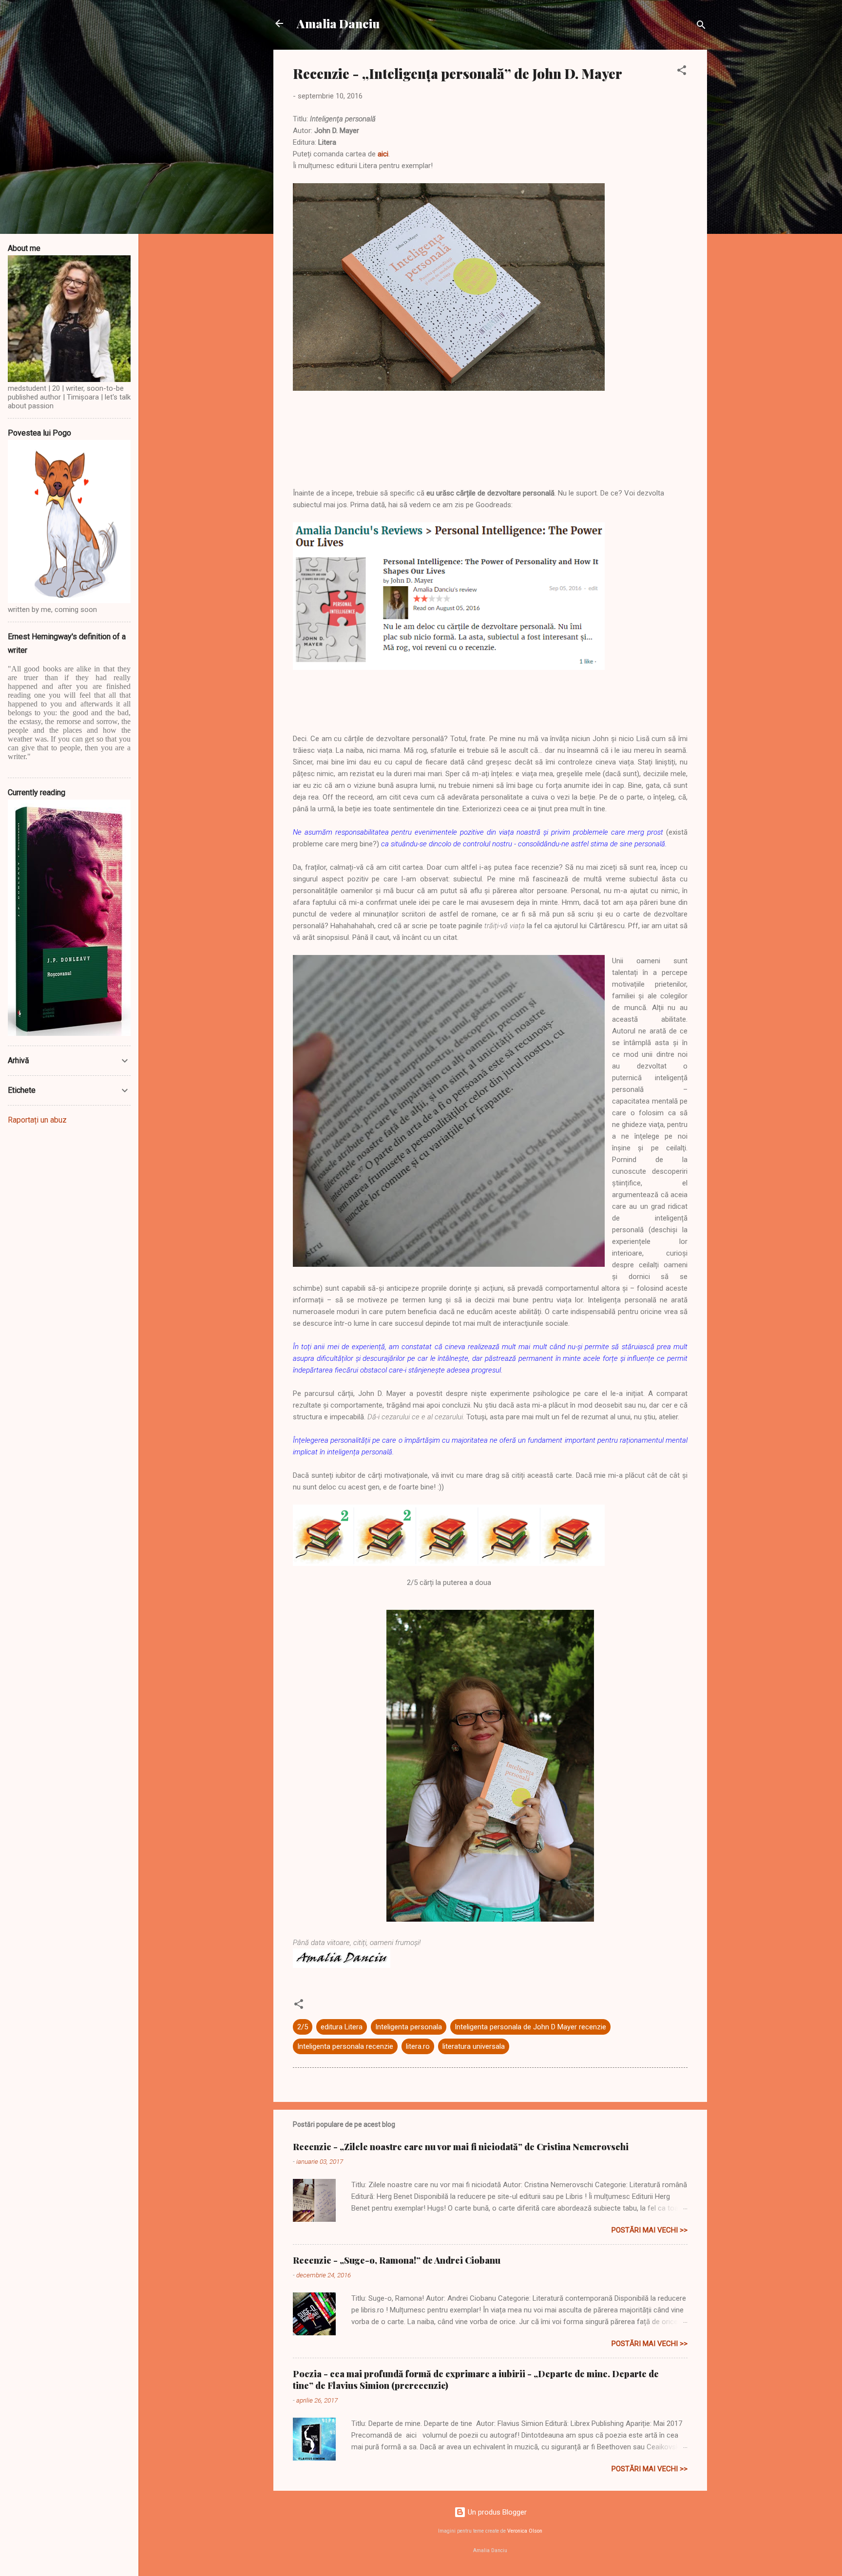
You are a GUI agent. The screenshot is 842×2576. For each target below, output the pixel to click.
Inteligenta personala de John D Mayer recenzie (530, 2027)
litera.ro (418, 2046)
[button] (682, 72)
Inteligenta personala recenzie (345, 2046)
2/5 (303, 2027)
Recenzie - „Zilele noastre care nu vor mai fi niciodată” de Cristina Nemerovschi (461, 2147)
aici (383, 154)
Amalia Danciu (338, 23)
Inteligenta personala (409, 2027)
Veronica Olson (525, 2531)
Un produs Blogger (496, 2512)
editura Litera (342, 2027)
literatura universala (474, 2046)
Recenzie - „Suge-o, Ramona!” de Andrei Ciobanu (397, 2260)
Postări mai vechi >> (650, 2230)
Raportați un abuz (37, 1120)
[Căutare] (701, 27)
